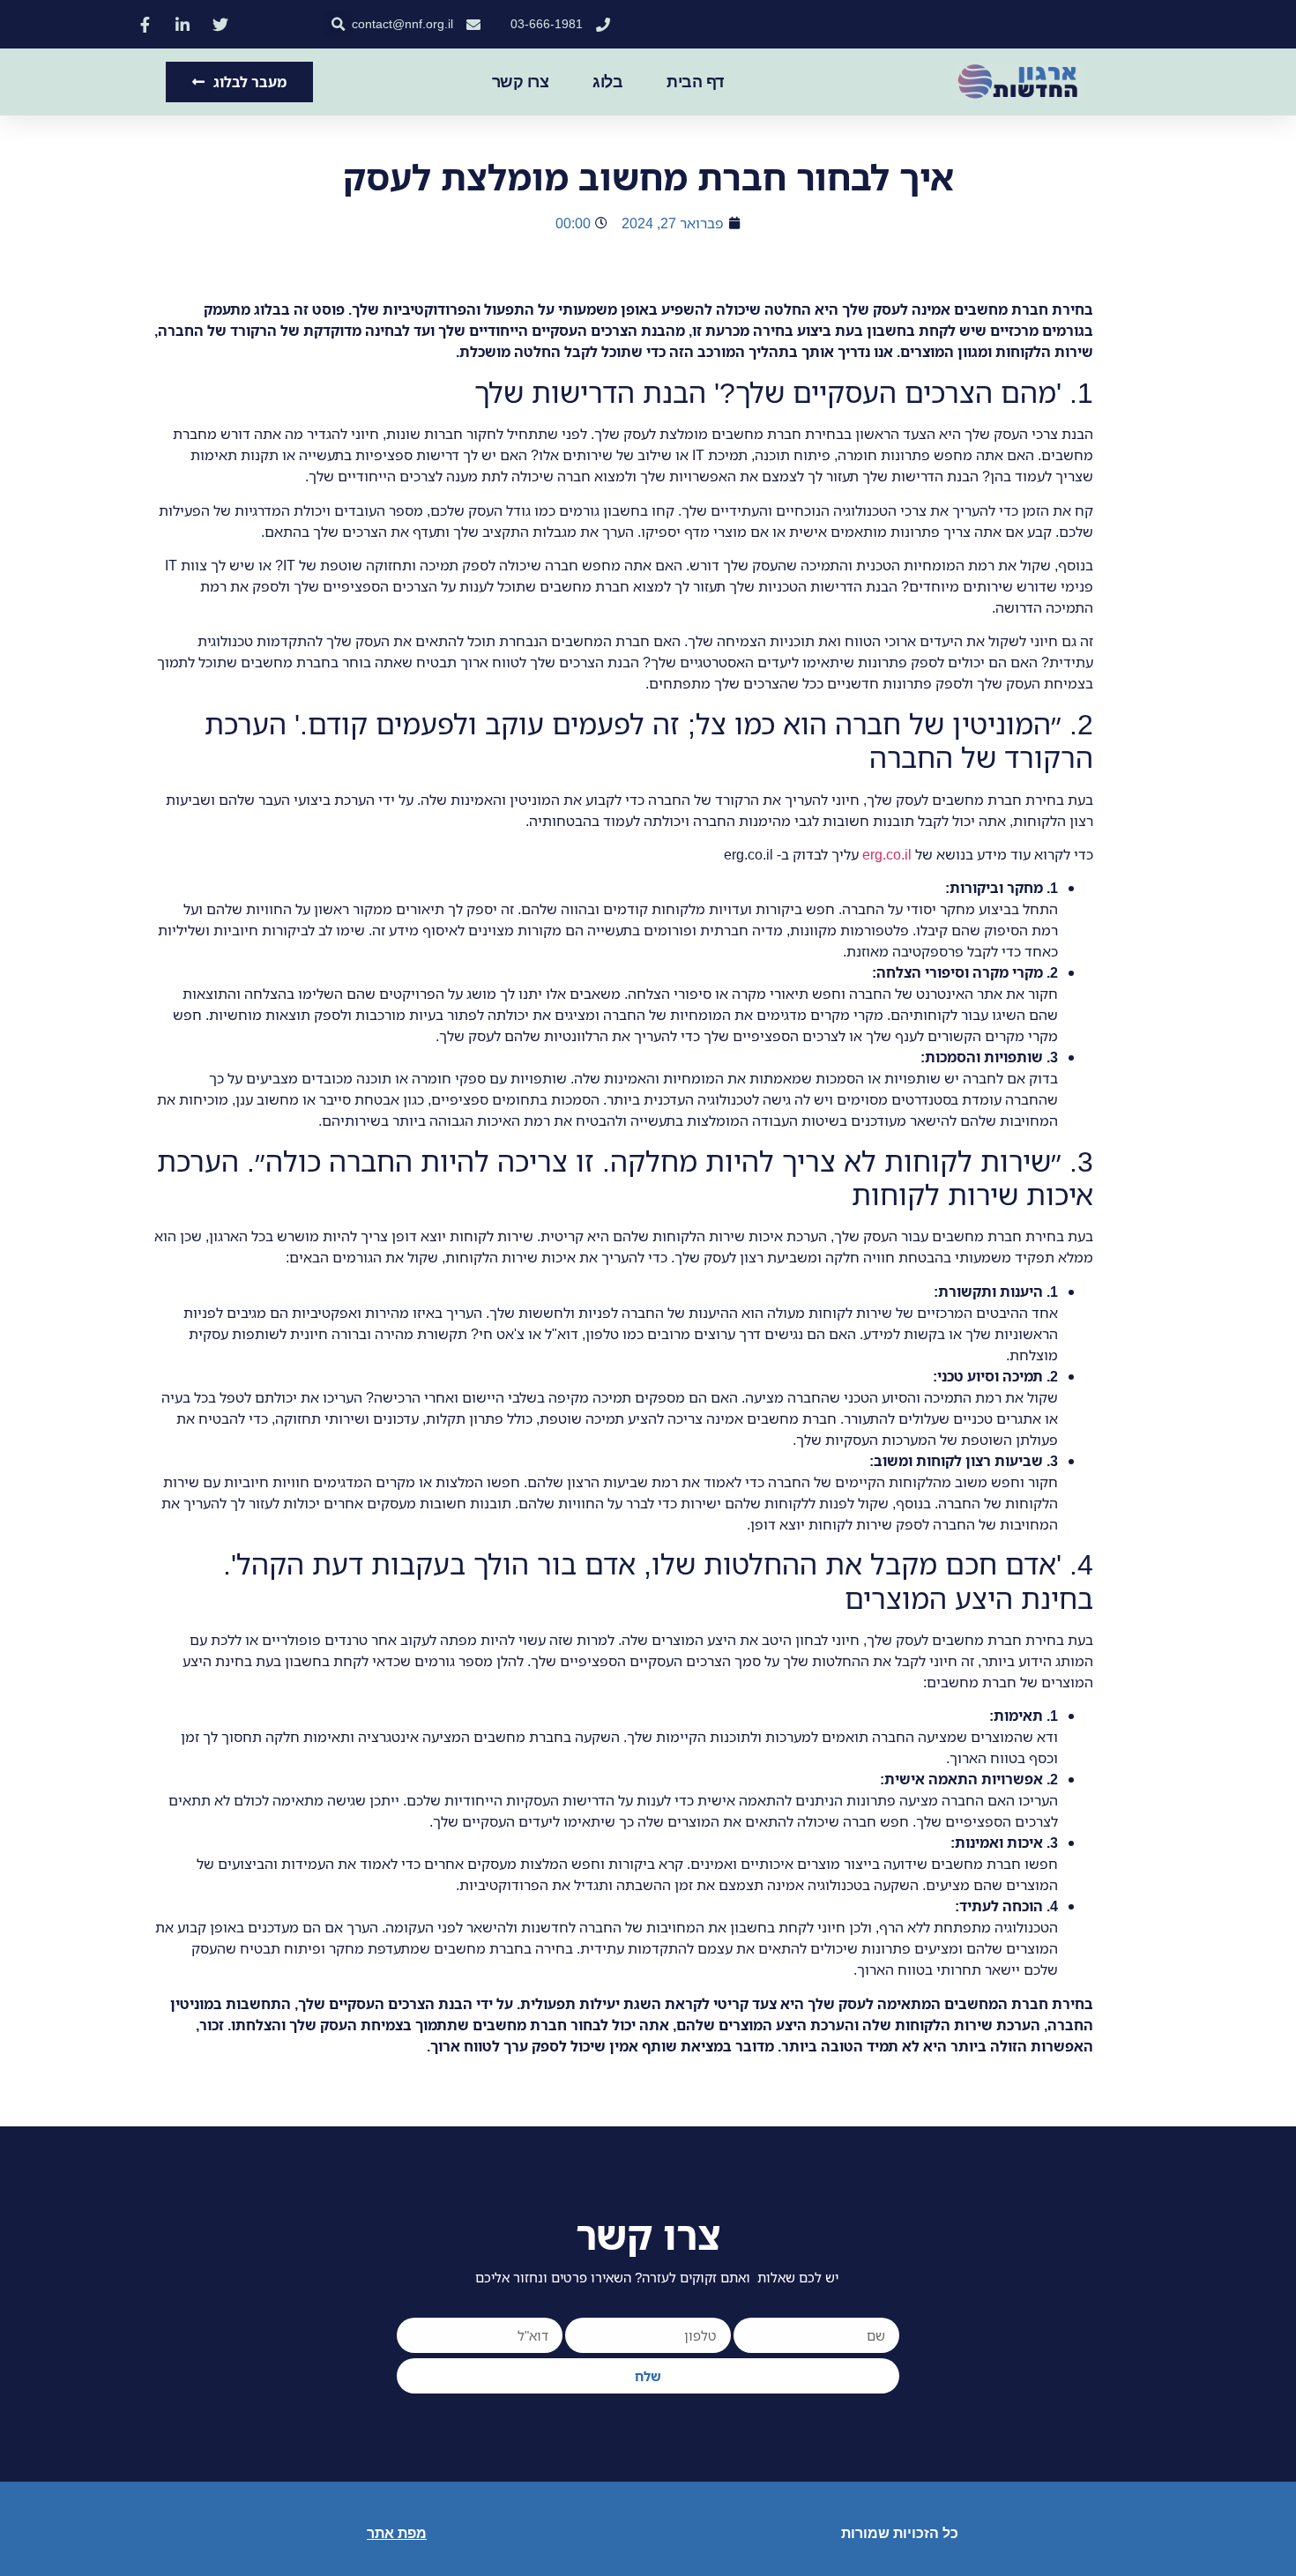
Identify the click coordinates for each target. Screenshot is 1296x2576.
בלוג (607, 82)
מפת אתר (397, 2533)
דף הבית (695, 82)
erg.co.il (887, 854)
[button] (338, 24)
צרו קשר (521, 82)
